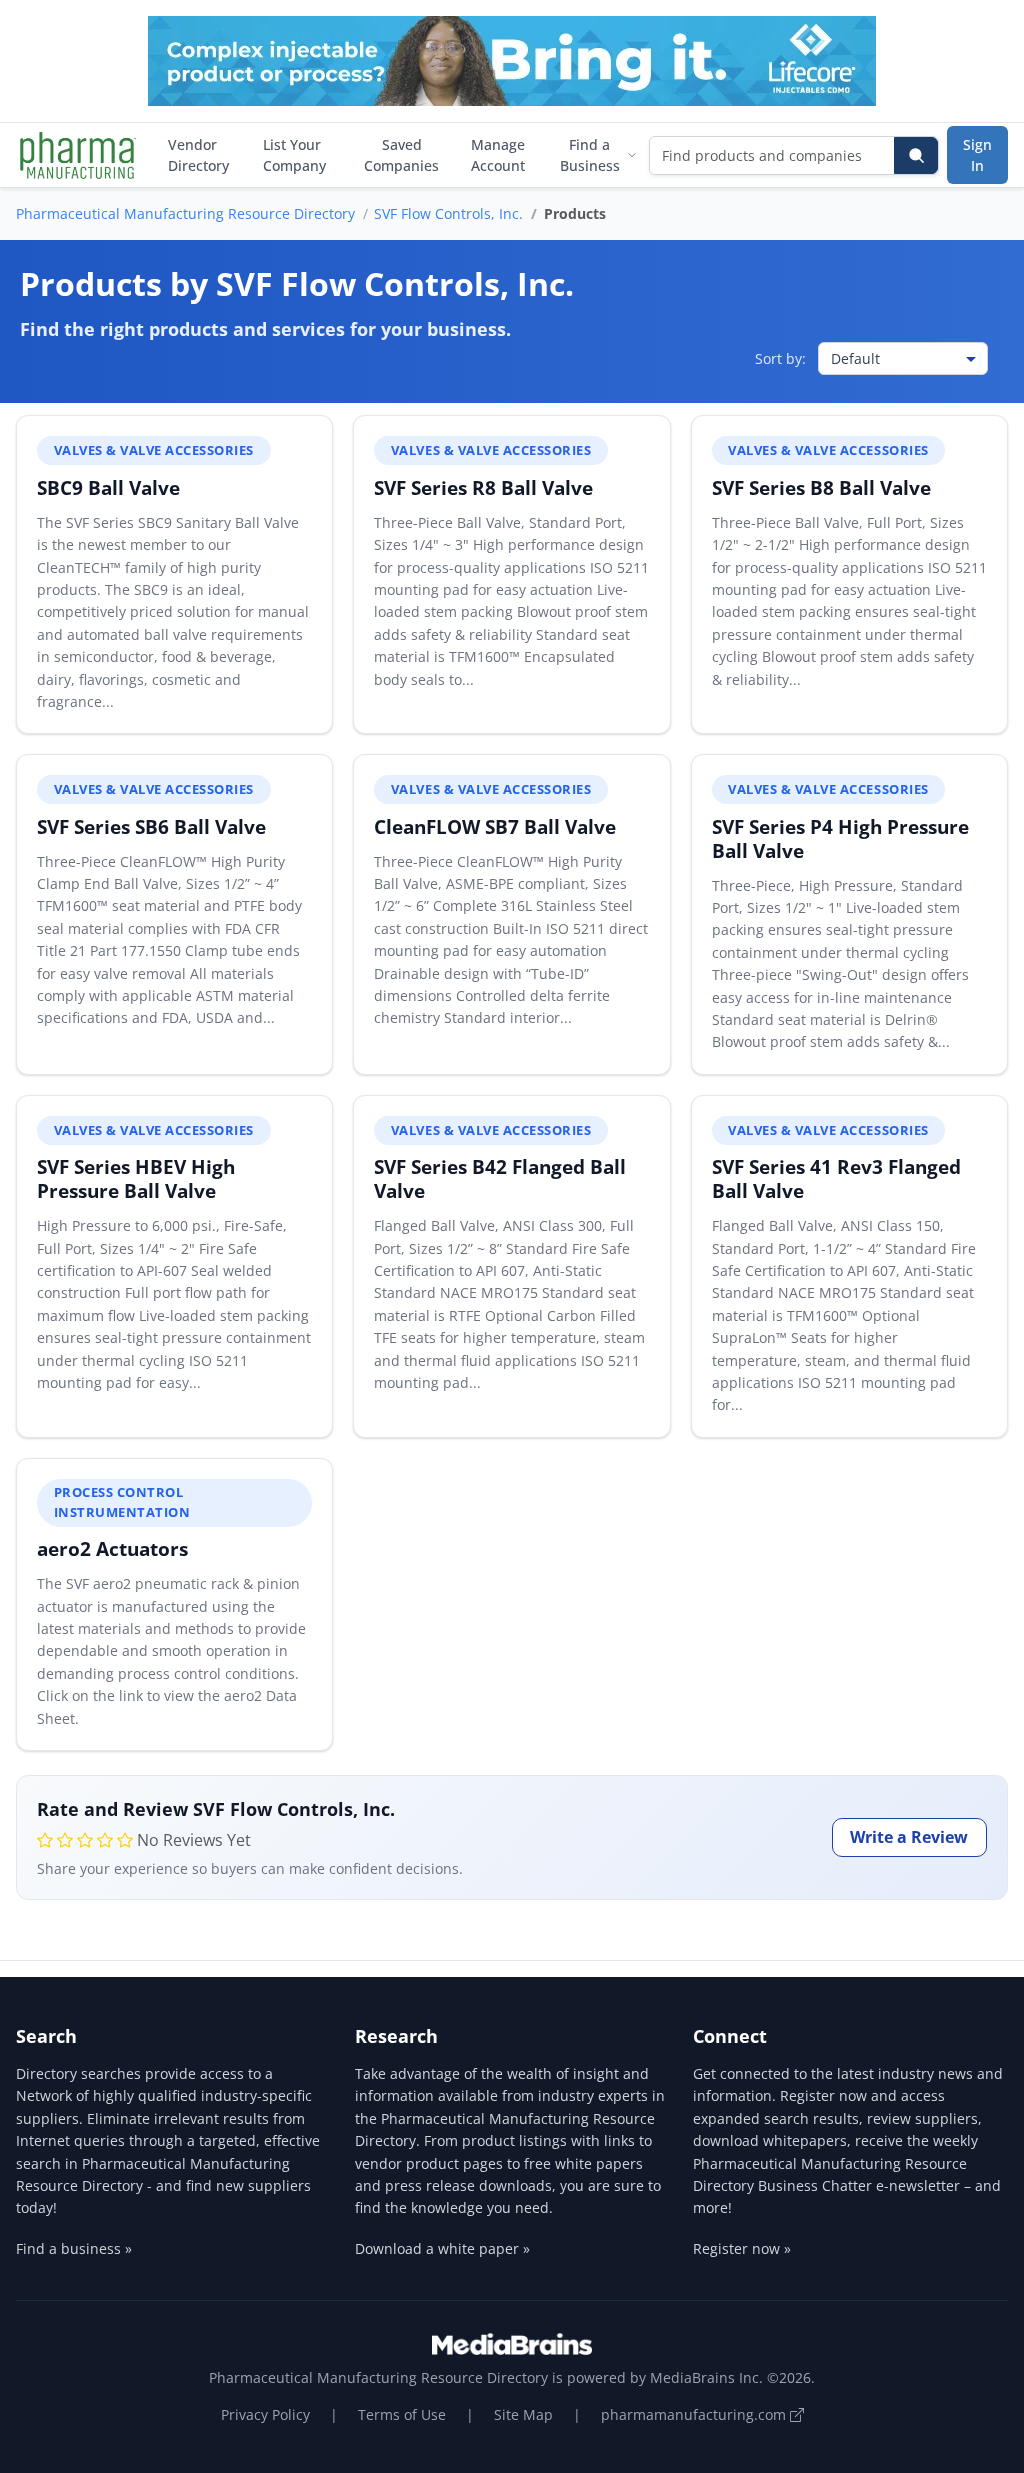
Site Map (523, 2414)
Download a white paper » (442, 2248)
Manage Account (498, 155)
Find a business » (74, 2248)
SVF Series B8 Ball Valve (821, 487)
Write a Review (909, 1837)
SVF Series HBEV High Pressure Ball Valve (136, 1178)
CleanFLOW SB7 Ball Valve (495, 826)
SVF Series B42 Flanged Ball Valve (500, 1178)
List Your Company (294, 155)
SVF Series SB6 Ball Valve (151, 826)
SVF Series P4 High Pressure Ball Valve (840, 838)
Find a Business (590, 155)
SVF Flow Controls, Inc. (448, 213)
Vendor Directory (198, 155)
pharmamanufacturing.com (695, 2414)
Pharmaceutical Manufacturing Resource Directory (185, 213)
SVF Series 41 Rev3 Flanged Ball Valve (836, 1178)
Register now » (742, 2248)
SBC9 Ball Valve (108, 487)
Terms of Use (402, 2414)
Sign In (977, 155)
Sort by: (780, 358)
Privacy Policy (265, 2414)
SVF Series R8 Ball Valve (483, 487)
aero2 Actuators (112, 1548)
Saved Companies (401, 155)
